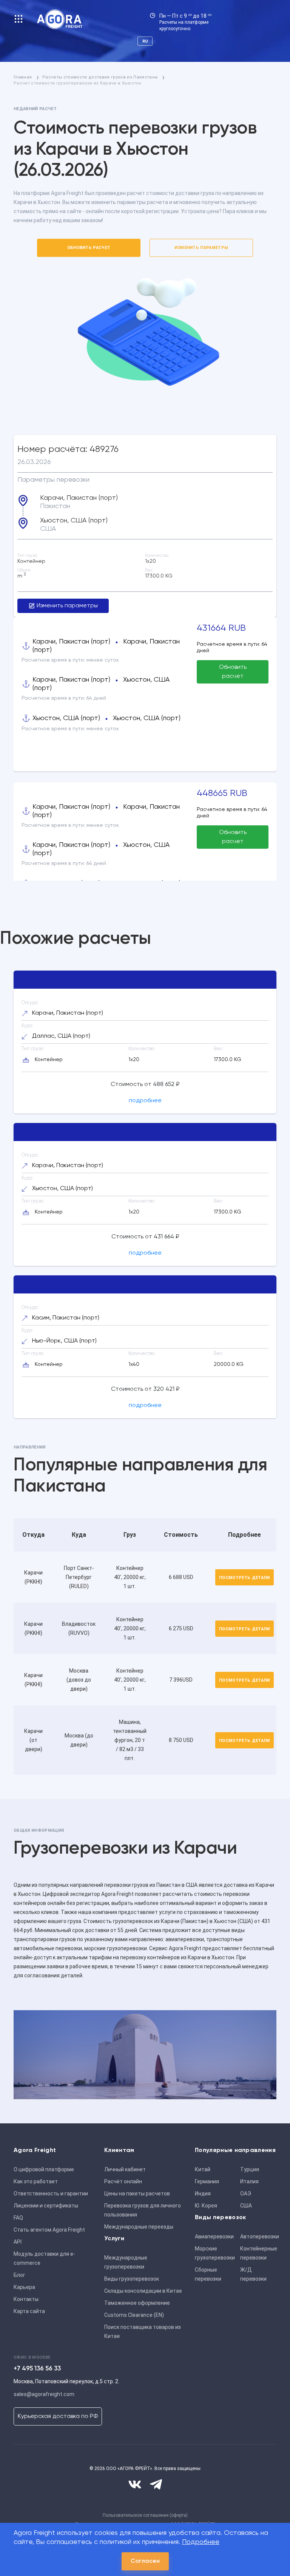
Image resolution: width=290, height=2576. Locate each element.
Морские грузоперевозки (215, 2253)
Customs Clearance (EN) (134, 2315)
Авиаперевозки (214, 2237)
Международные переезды (139, 2227)
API (18, 2242)
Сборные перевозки (208, 2274)
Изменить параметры (201, 248)
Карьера (24, 2287)
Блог (19, 2275)
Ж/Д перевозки (253, 2274)
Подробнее (201, 2542)
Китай (203, 2169)
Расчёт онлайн (123, 2181)
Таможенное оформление (137, 2303)
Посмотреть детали (244, 1578)
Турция (250, 2169)
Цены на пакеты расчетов (137, 2194)
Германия (207, 2181)
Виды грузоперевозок (132, 2279)
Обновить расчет (89, 248)
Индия (203, 2194)
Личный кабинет (125, 2169)
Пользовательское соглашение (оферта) (145, 2515)
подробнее (145, 1101)
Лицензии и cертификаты (46, 2206)
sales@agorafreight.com (44, 2394)
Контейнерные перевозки (259, 2253)
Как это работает (36, 2181)
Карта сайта (29, 2311)
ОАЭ (246, 2194)
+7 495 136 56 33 (37, 2369)
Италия (249, 2181)
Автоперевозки (260, 2237)
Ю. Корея (206, 2206)
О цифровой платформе (44, 2169)
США (246, 2206)
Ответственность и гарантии (51, 2194)
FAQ (18, 2218)
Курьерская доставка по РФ (58, 2416)
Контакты (26, 2299)
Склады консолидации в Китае (143, 2291)
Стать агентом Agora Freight (49, 2230)
